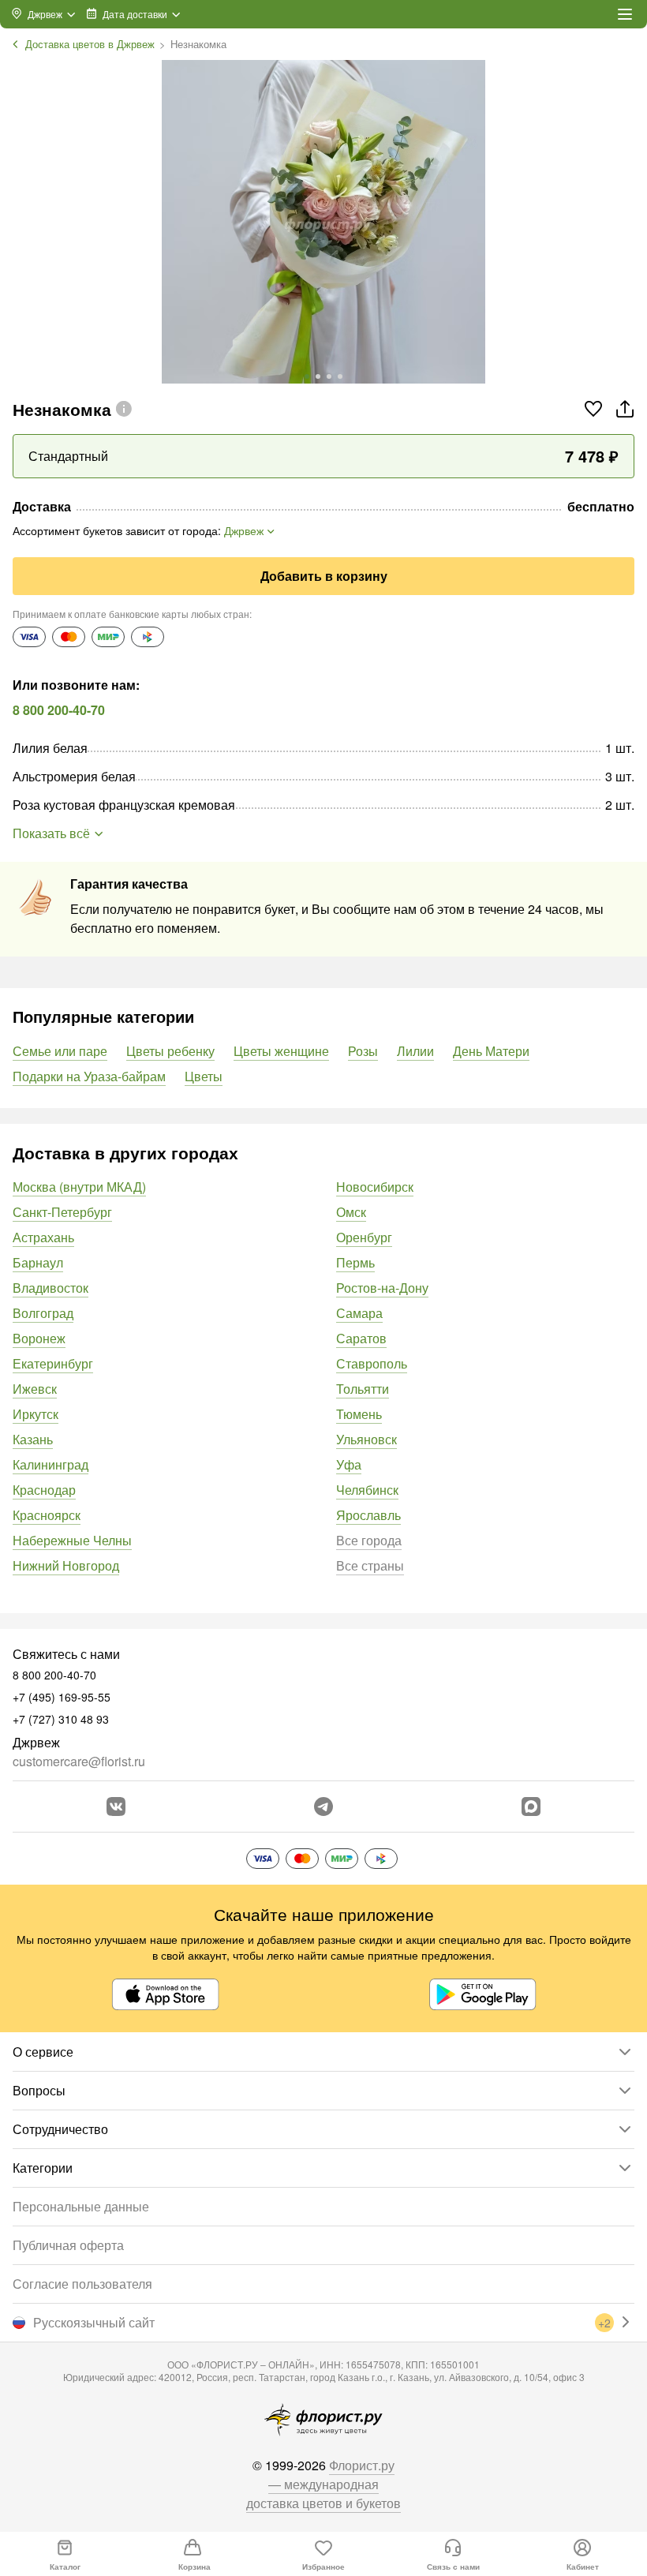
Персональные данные (81, 2206)
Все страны (370, 1565)
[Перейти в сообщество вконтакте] (116, 1807)
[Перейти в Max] (531, 1807)
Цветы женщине (281, 1051)
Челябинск (367, 1490)
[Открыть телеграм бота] (323, 1807)
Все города (369, 1540)
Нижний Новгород (66, 1565)
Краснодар (44, 1490)
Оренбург (364, 1237)
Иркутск (36, 1414)
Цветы (204, 1076)
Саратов (361, 1338)
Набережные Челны (72, 1540)
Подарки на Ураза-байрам (89, 1076)
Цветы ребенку (170, 1051)
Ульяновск (367, 1439)
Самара (359, 1313)
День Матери (491, 1051)
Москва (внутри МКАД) (79, 1187)
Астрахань (43, 1237)
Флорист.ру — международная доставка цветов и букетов (323, 2484)
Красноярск (47, 1515)
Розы (363, 1051)
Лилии (415, 1051)
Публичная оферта (68, 2245)
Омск (351, 1212)
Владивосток (50, 1288)
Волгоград (43, 1313)
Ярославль (368, 1515)
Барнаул (38, 1262)
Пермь (355, 1262)
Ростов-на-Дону (382, 1288)
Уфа (349, 1464)
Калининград (50, 1464)
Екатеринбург (53, 1363)
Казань (33, 1439)
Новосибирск (375, 1187)
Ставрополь (372, 1363)
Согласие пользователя (82, 2284)
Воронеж (39, 1338)
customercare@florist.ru (79, 1761)
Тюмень (359, 1414)
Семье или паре (60, 1051)
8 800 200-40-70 (59, 710)
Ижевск (35, 1389)
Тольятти (363, 1389)
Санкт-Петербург (62, 1212)
